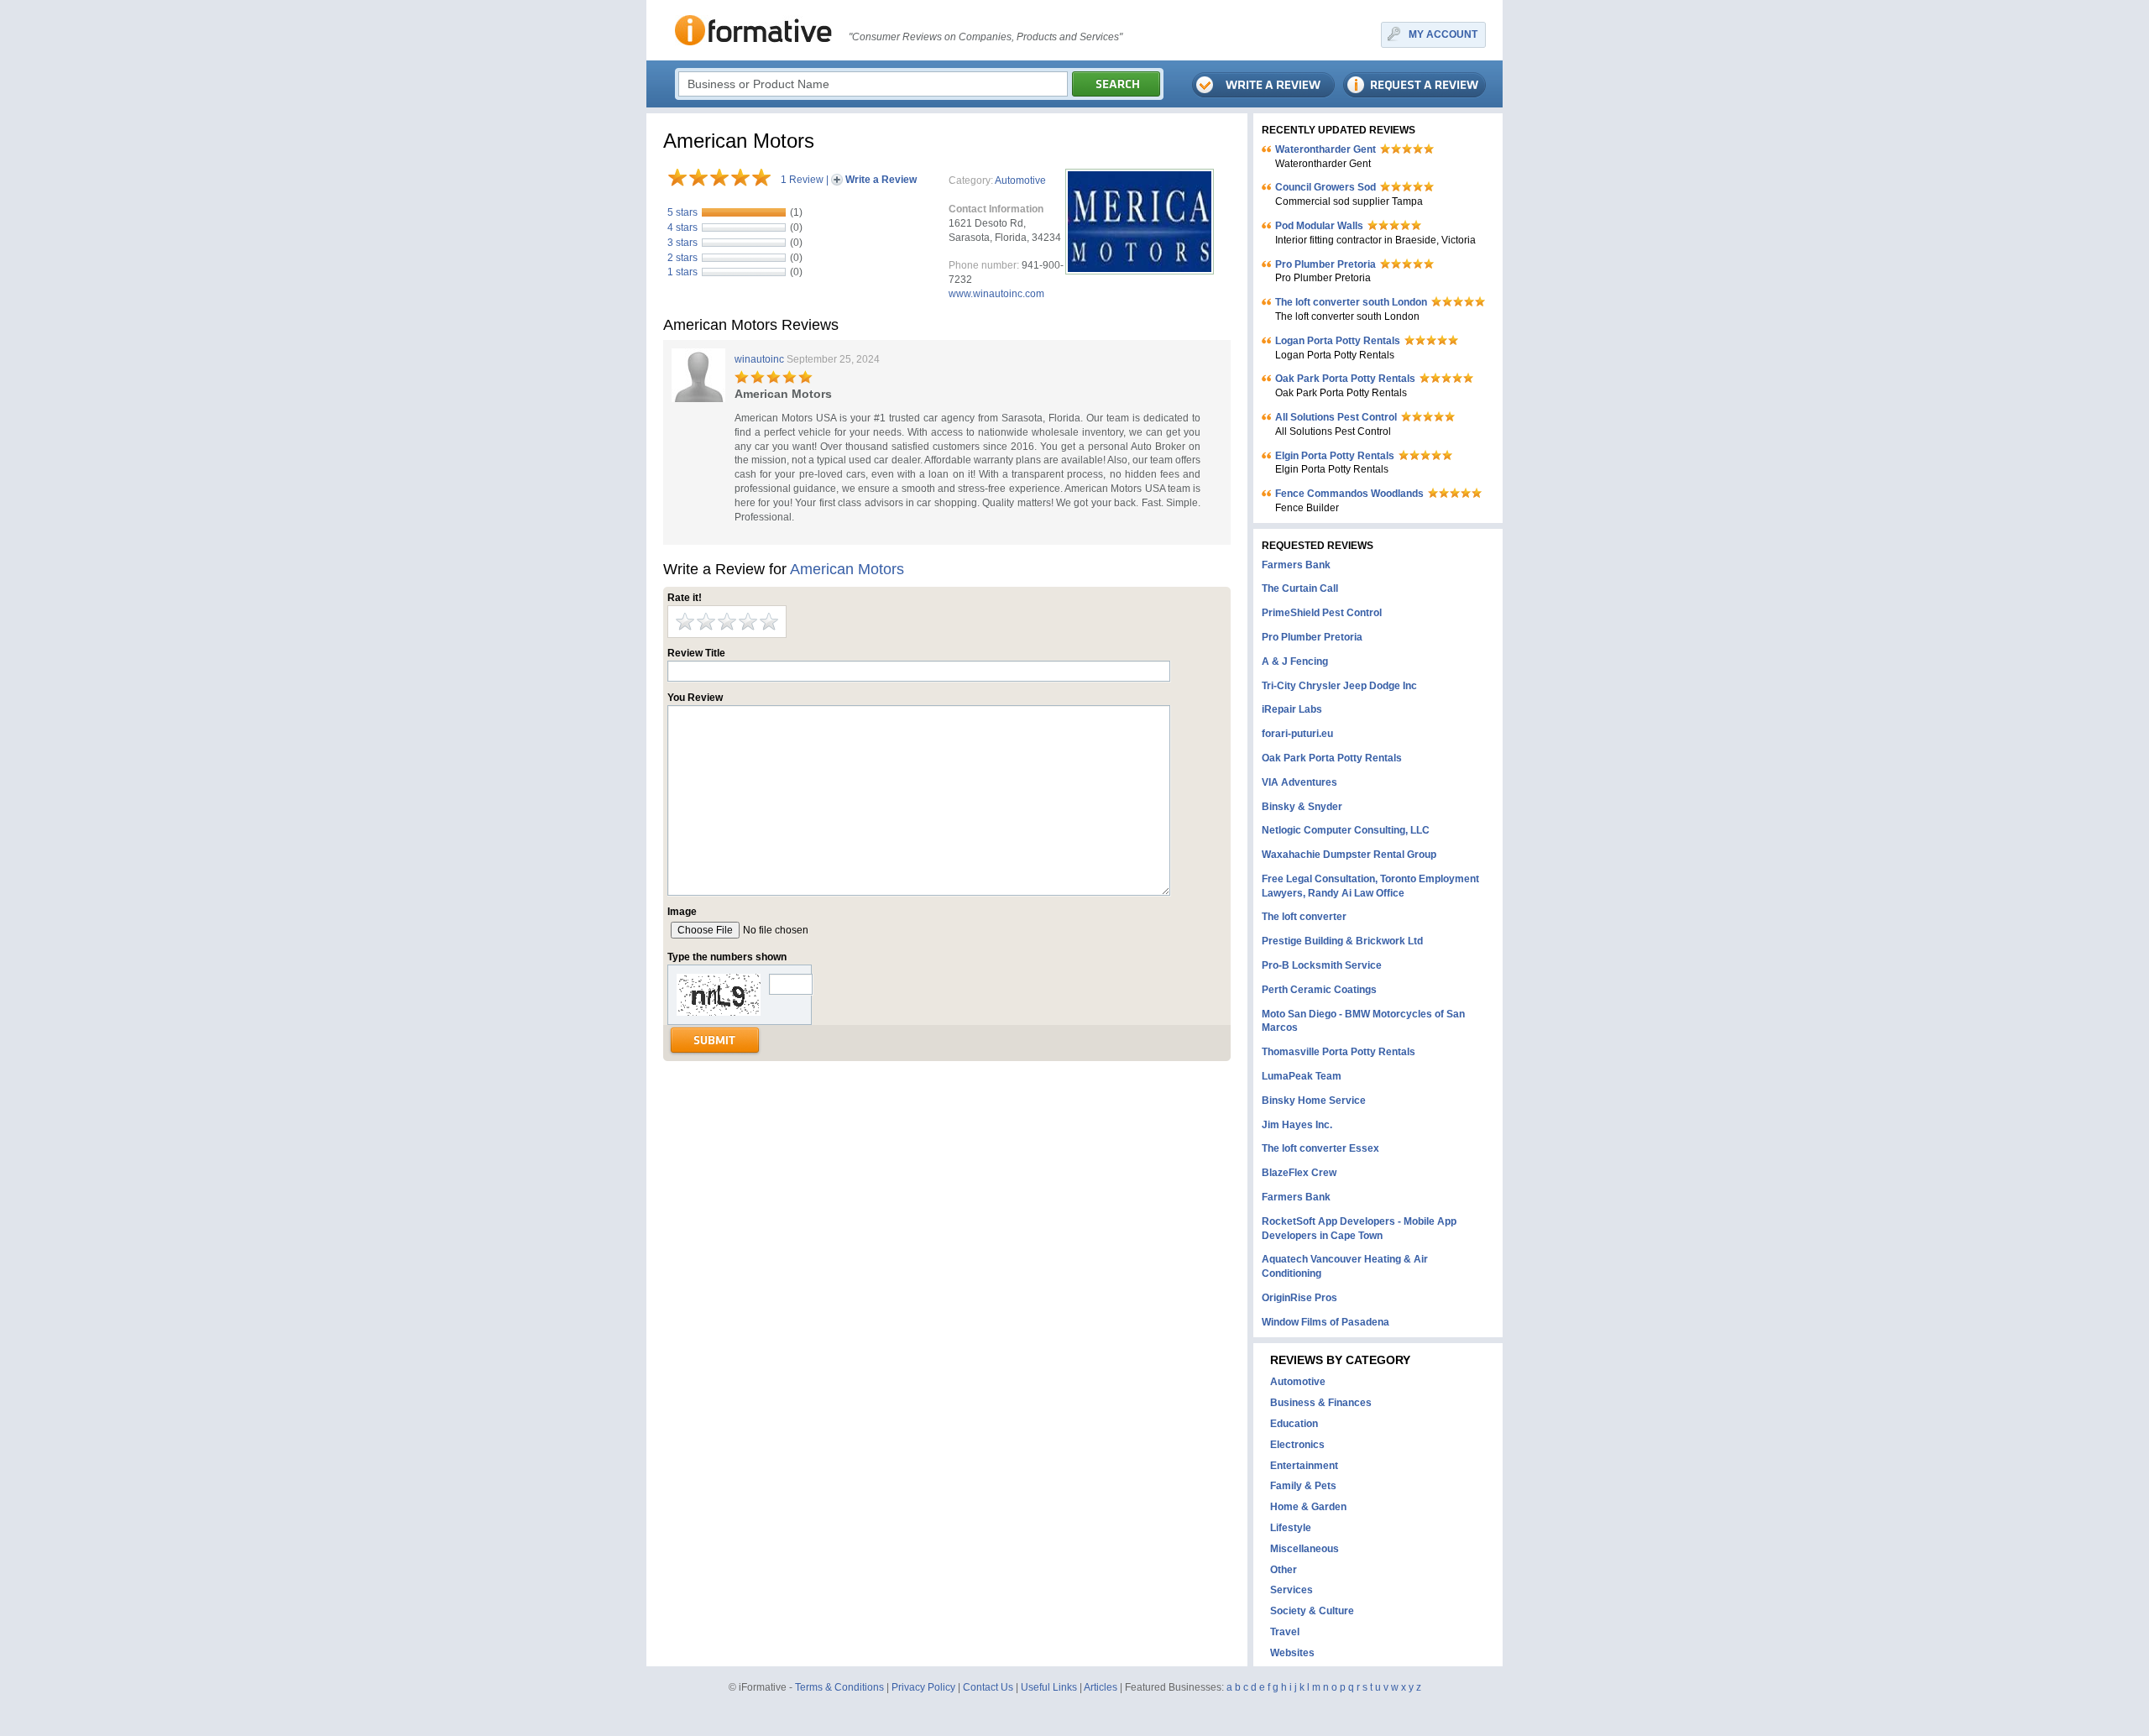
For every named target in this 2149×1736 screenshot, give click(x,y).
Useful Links (1049, 1687)
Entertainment (1304, 1466)
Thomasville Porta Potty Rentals (1339, 1052)
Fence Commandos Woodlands (1349, 494)
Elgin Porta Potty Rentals (1335, 456)
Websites (1292, 1653)
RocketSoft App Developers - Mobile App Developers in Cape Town (1359, 1229)
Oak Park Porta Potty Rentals (1345, 379)
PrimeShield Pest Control (1322, 613)
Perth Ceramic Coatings (1319, 990)
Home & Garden (1308, 1507)
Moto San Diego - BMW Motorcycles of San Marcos (1363, 1021)
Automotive (1020, 180)
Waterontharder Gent (1325, 149)
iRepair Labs (1292, 709)
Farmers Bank (1296, 565)
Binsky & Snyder (1302, 807)
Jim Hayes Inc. (1297, 1125)
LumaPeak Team (1302, 1076)
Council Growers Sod (1325, 187)
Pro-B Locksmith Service (1322, 965)
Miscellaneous (1305, 1549)
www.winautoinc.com (996, 294)
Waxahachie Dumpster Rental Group (1349, 855)
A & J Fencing (1295, 661)
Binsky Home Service (1314, 1101)
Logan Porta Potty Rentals (1338, 341)
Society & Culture (1312, 1611)
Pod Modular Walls (1319, 226)
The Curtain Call (1300, 588)
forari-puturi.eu (1297, 734)
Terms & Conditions (839, 1687)
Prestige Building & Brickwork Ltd (1342, 941)
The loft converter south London (1351, 302)
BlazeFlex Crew (1299, 1173)
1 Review (802, 180)
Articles (1101, 1687)
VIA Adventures (1299, 782)
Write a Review (881, 180)
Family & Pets (1303, 1486)
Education (1294, 1424)
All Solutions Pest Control (1336, 417)
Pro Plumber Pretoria (1325, 264)
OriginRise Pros (1299, 1298)
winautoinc (759, 359)
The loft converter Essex (1320, 1148)
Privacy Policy (923, 1687)
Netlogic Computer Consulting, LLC (1346, 830)
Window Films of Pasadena (1325, 1322)
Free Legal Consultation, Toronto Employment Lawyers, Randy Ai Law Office (1370, 886)
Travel (1285, 1632)
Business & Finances (1321, 1403)
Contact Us (988, 1687)
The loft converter (1304, 917)
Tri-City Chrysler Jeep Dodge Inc (1339, 686)
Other (1284, 1570)
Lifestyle (1291, 1528)
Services (1291, 1590)
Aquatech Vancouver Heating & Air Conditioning (1345, 1266)
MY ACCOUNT (1443, 34)
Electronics (1297, 1445)
